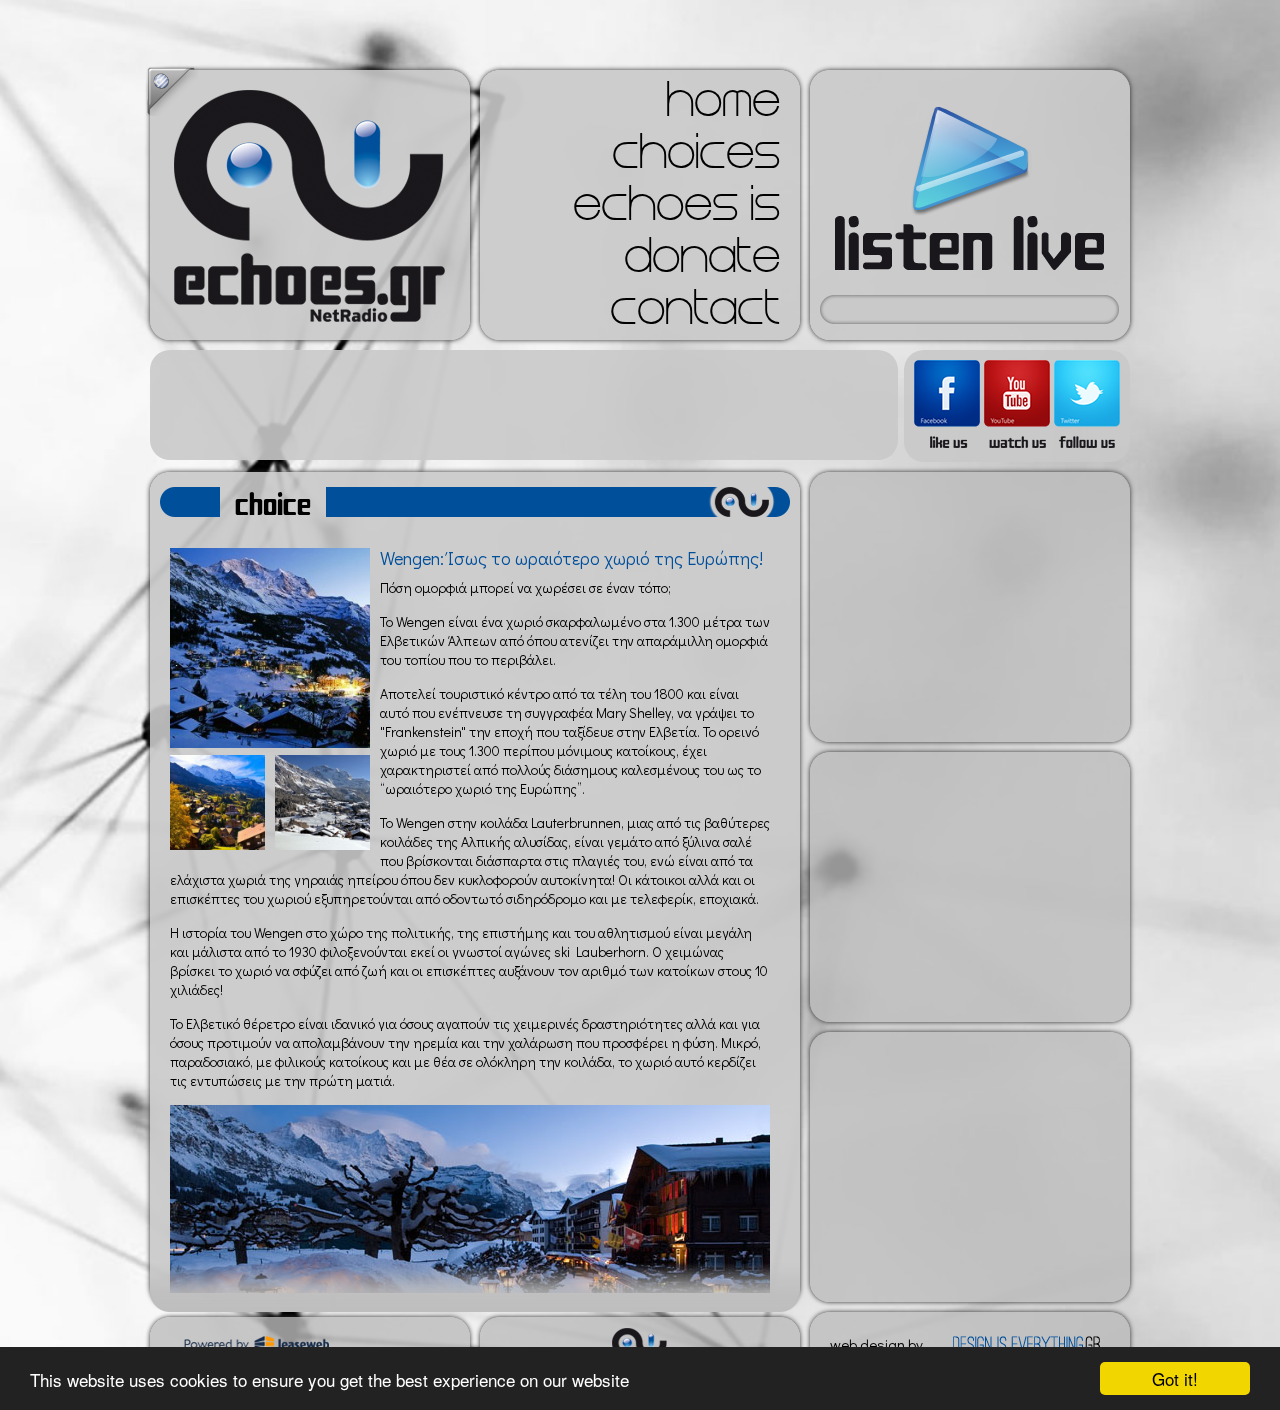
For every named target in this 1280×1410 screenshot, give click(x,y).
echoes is (676, 210)
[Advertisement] (524, 405)
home (723, 106)
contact (695, 314)
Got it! (1175, 1378)
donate (702, 262)
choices (696, 158)
